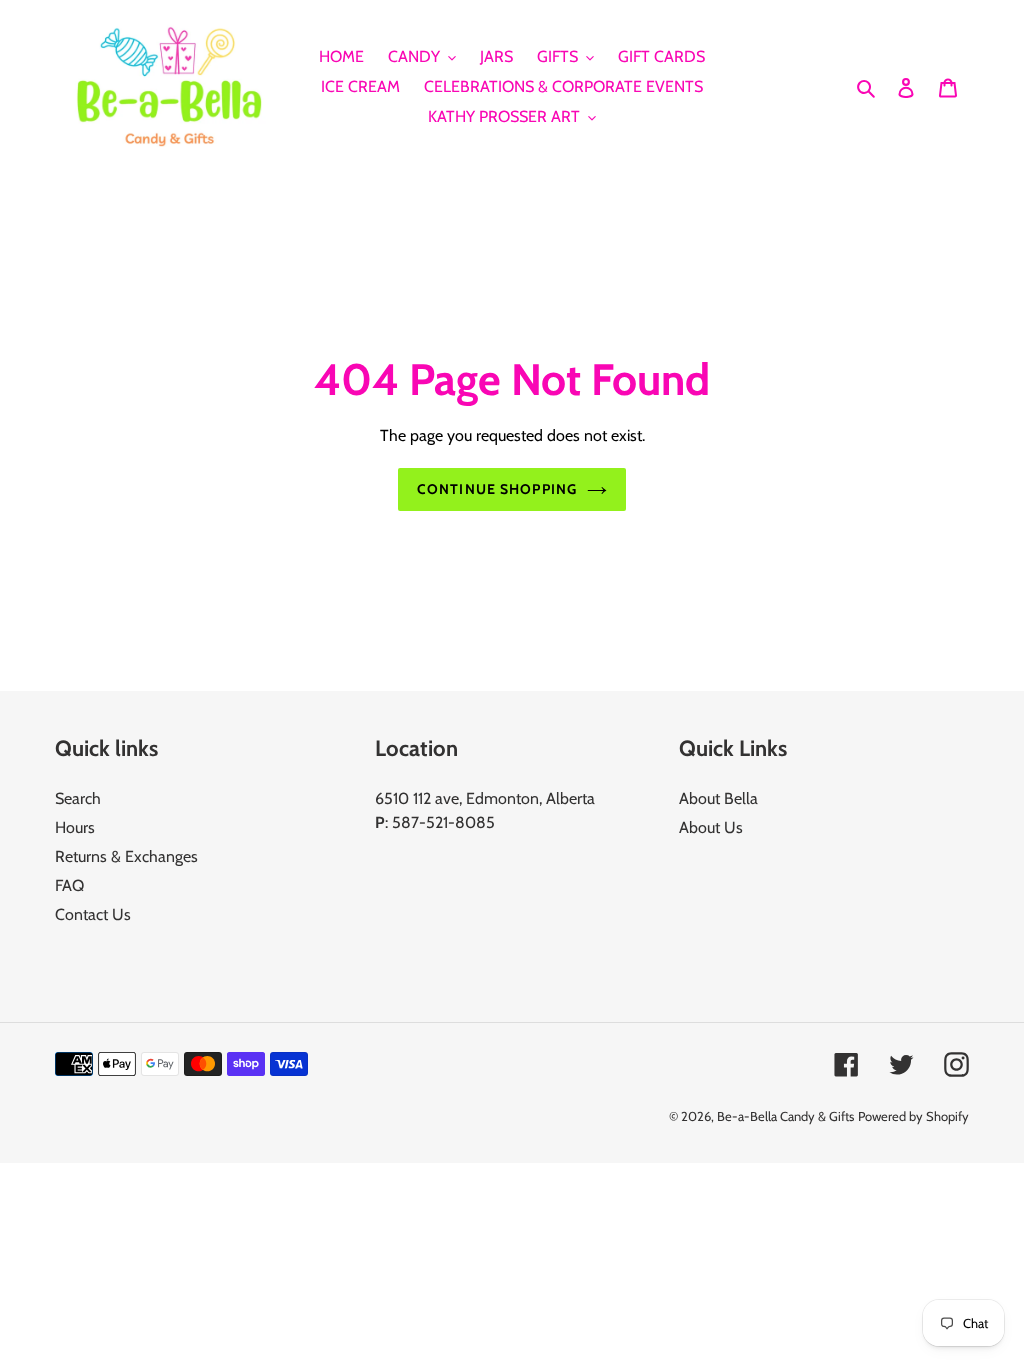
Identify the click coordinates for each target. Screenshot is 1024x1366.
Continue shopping (497, 489)
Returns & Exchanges (126, 856)
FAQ (69, 885)
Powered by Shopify (913, 1116)
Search (78, 798)
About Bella (718, 798)
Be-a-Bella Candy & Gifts (785, 1116)
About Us (711, 827)
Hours (75, 827)
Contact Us (93, 914)
